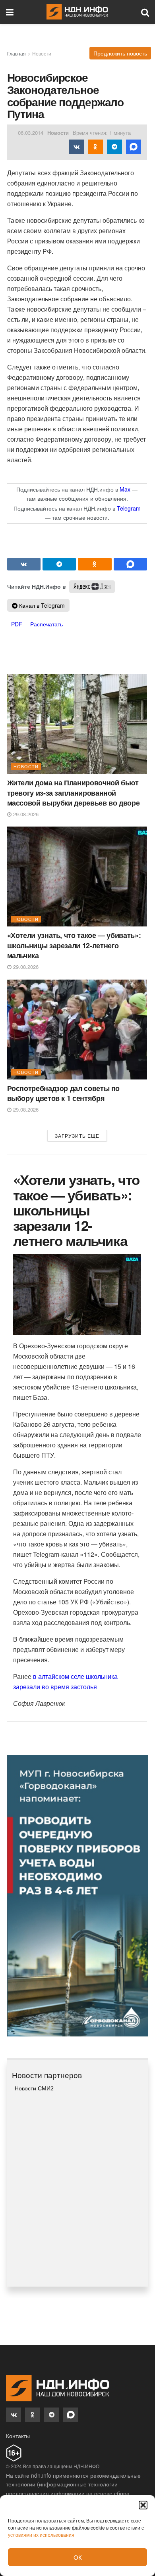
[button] (143, 2505)
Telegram (129, 508)
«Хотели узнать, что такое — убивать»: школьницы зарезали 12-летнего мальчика (74, 945)
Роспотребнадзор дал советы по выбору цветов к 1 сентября (64, 1093)
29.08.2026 (25, 814)
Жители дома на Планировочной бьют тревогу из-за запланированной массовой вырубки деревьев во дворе (74, 792)
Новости (42, 53)
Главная (16, 53)
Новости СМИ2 (34, 2088)
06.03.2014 (31, 133)
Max (125, 489)
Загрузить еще (77, 1136)
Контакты (18, 2436)
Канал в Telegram (41, 605)
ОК (78, 2557)
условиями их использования (41, 2535)
